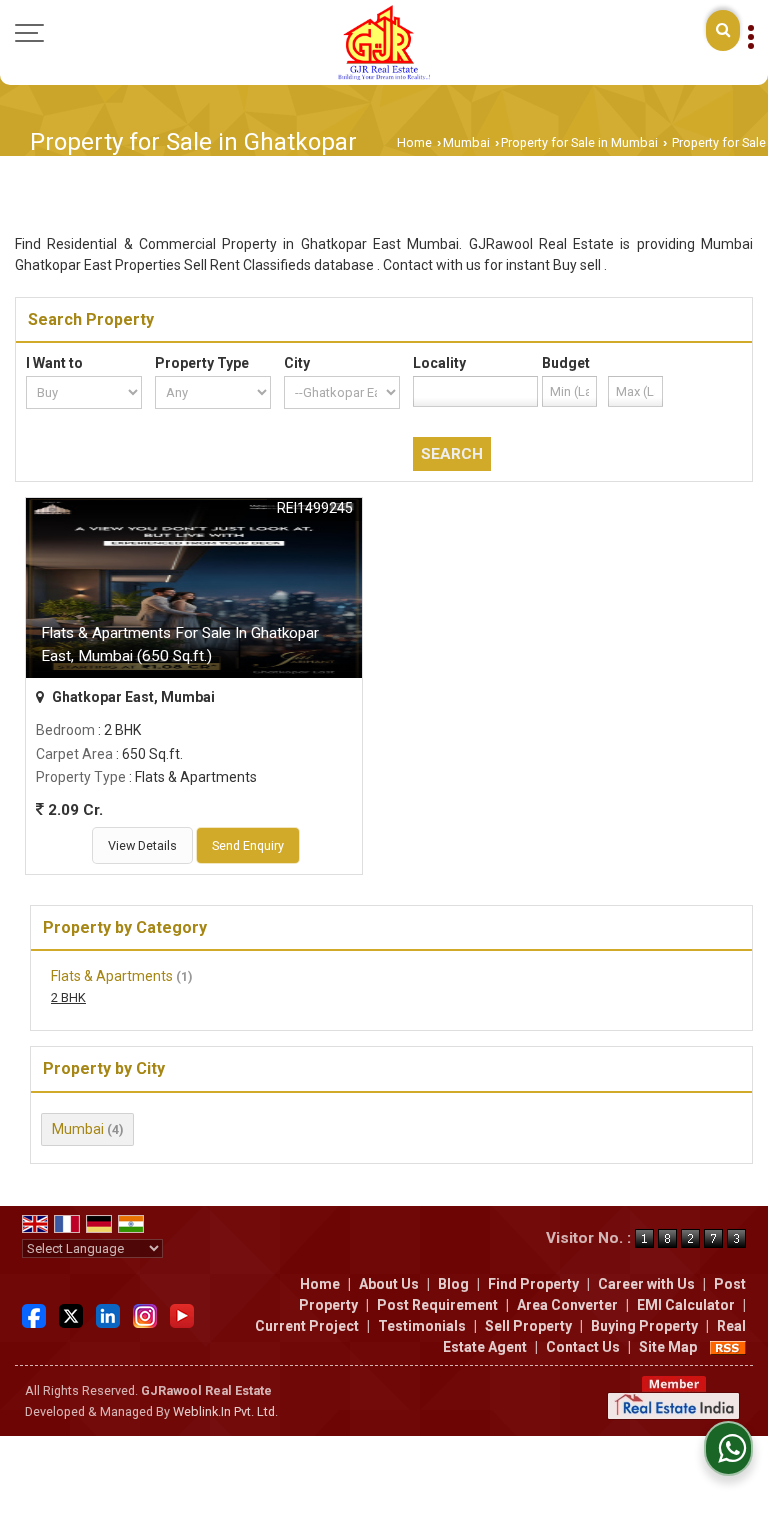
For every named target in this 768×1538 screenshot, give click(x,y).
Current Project (307, 1326)
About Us (389, 1284)
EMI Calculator (686, 1305)
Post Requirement (437, 1305)
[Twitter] (71, 1314)
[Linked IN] (108, 1314)
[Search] (723, 30)
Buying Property (644, 1326)
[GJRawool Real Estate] (384, 42)
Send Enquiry (248, 845)
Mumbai (466, 142)
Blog (453, 1284)
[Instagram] (145, 1314)
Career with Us (646, 1284)
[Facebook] (34, 1314)
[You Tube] (182, 1314)
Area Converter (567, 1305)
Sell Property (528, 1326)
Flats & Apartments (112, 976)
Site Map (668, 1347)
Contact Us (583, 1347)
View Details (142, 845)
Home (414, 142)
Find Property (533, 1284)
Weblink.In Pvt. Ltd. (225, 1411)
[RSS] (728, 1347)
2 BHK (68, 997)
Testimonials (422, 1326)
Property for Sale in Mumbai (579, 142)
